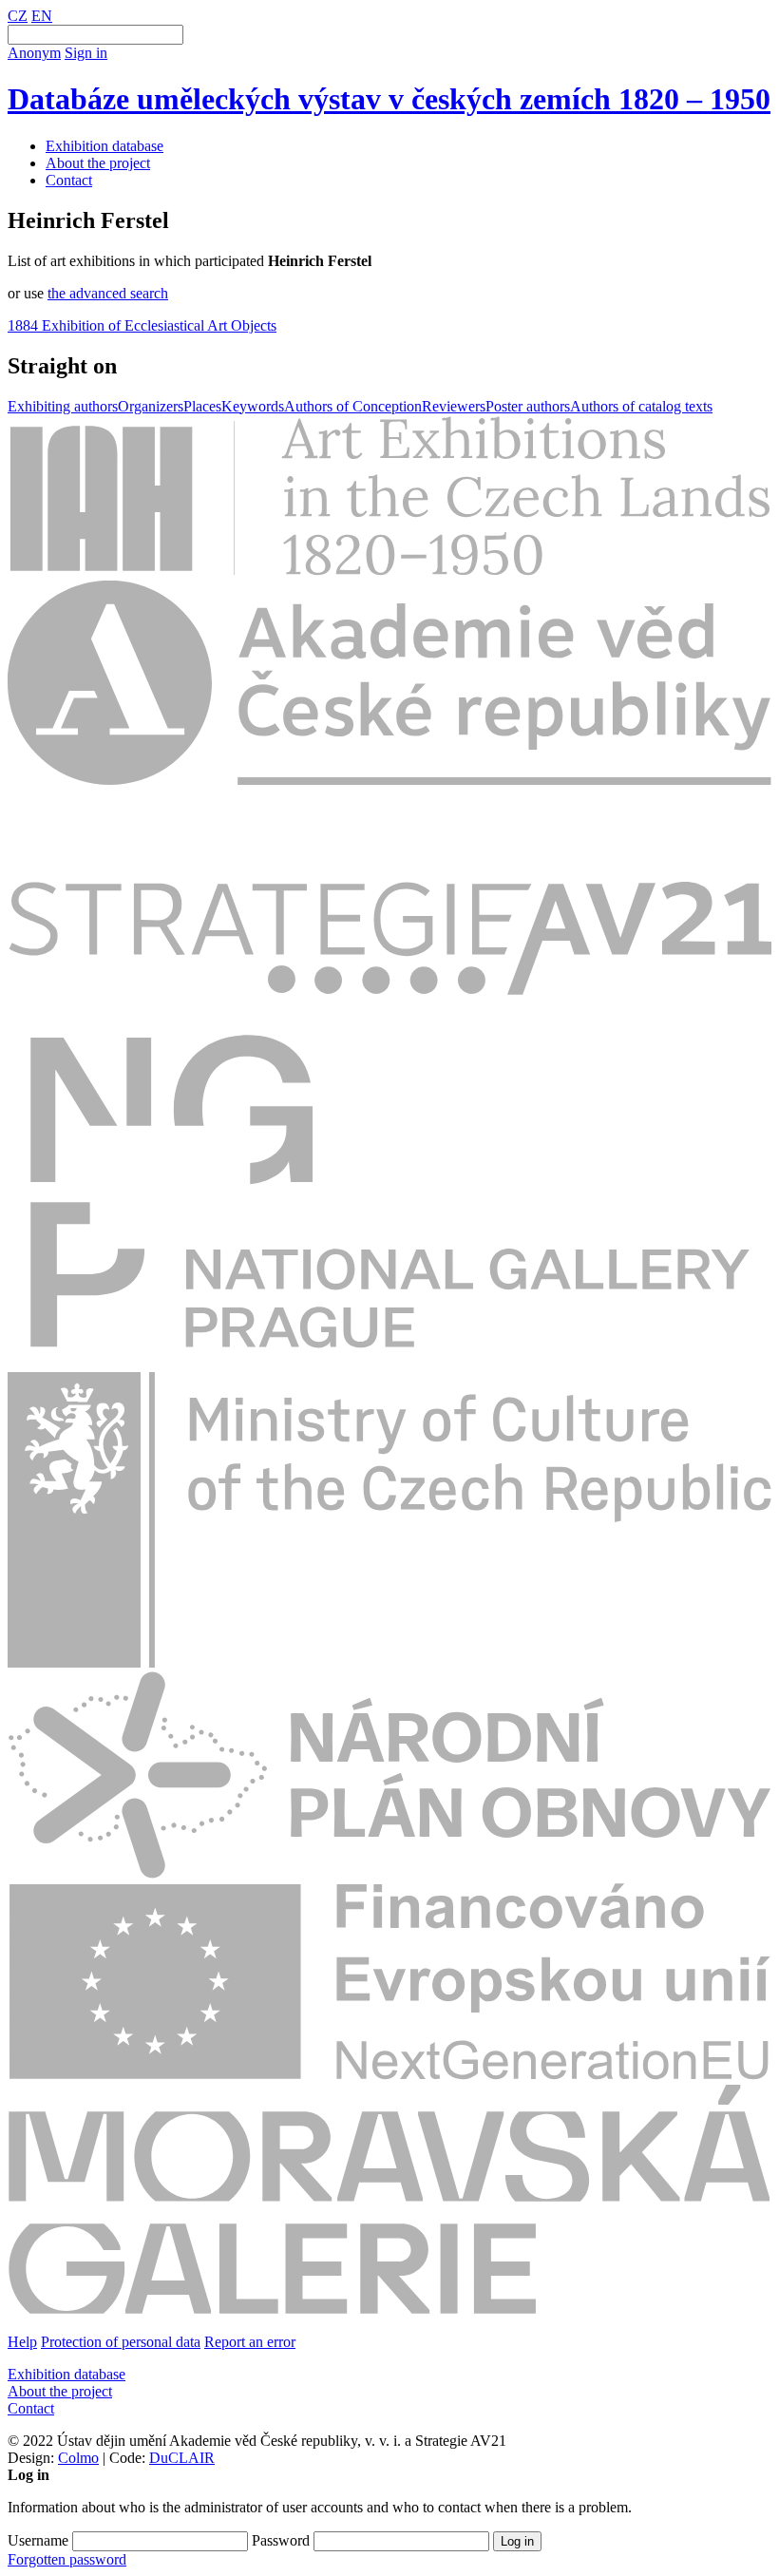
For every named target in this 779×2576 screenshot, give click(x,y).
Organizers (151, 406)
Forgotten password (67, 2559)
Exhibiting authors (63, 406)
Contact (69, 180)
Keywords (253, 406)
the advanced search (108, 293)
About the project (98, 163)
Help (22, 2342)
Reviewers (454, 406)
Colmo (78, 2458)
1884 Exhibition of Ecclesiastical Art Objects (142, 325)
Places (202, 406)
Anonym (34, 53)
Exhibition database (104, 146)
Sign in (86, 53)
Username (38, 2540)
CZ (18, 16)
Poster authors (528, 406)
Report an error (250, 2342)
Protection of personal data (121, 2342)
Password (281, 2540)
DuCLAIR (182, 2458)
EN (42, 16)
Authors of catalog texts (641, 406)
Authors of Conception (353, 406)
